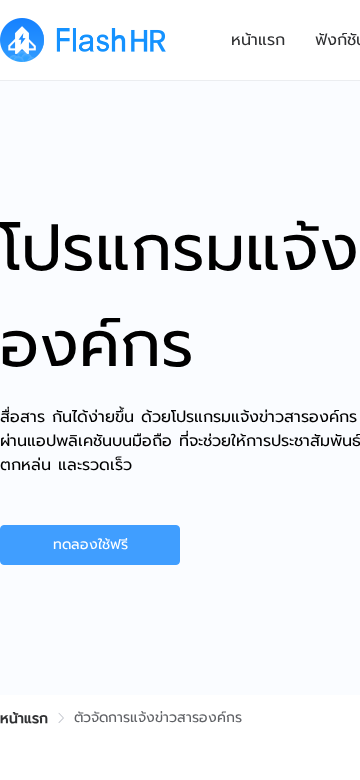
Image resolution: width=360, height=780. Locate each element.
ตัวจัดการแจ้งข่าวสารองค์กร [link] (158, 717)
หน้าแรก (258, 40)
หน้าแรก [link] (24, 718)
